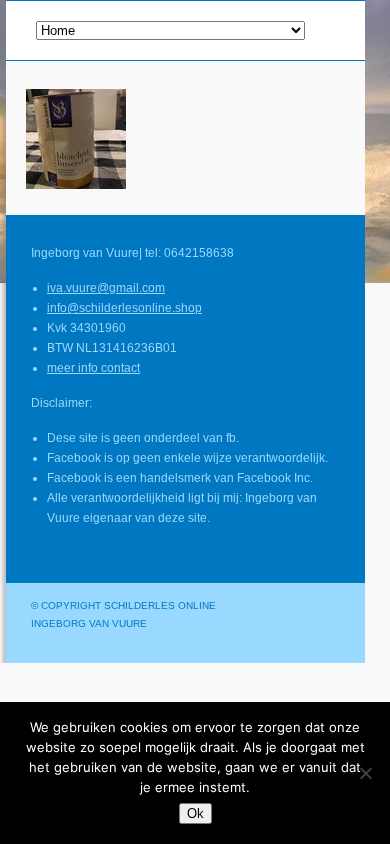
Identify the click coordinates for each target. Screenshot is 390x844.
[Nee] (365, 773)
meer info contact (93, 368)
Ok (195, 813)
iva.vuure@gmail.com (106, 288)
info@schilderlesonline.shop (124, 308)
